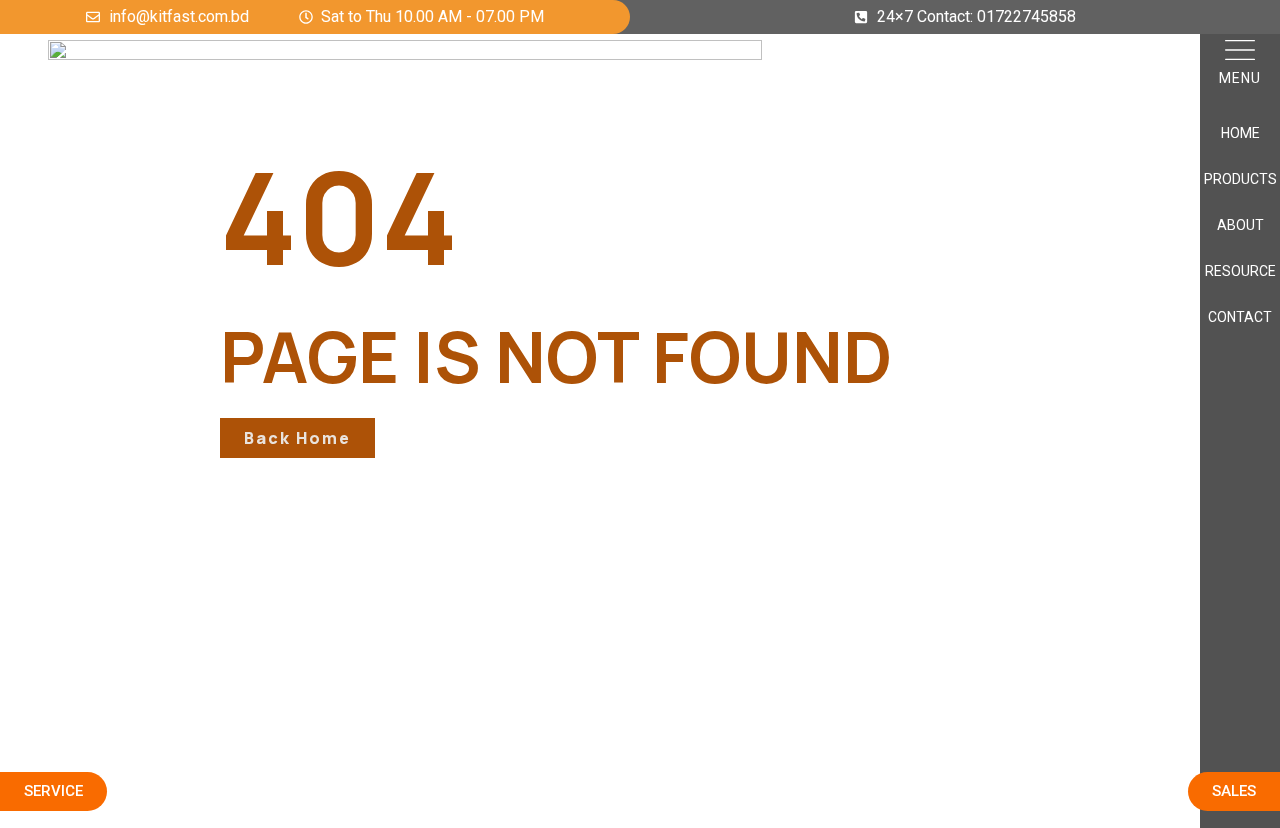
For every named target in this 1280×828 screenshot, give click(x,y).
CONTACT (1240, 317)
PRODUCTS (1240, 179)
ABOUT (1240, 225)
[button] (1240, 52)
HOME (1240, 133)
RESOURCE (1240, 271)
